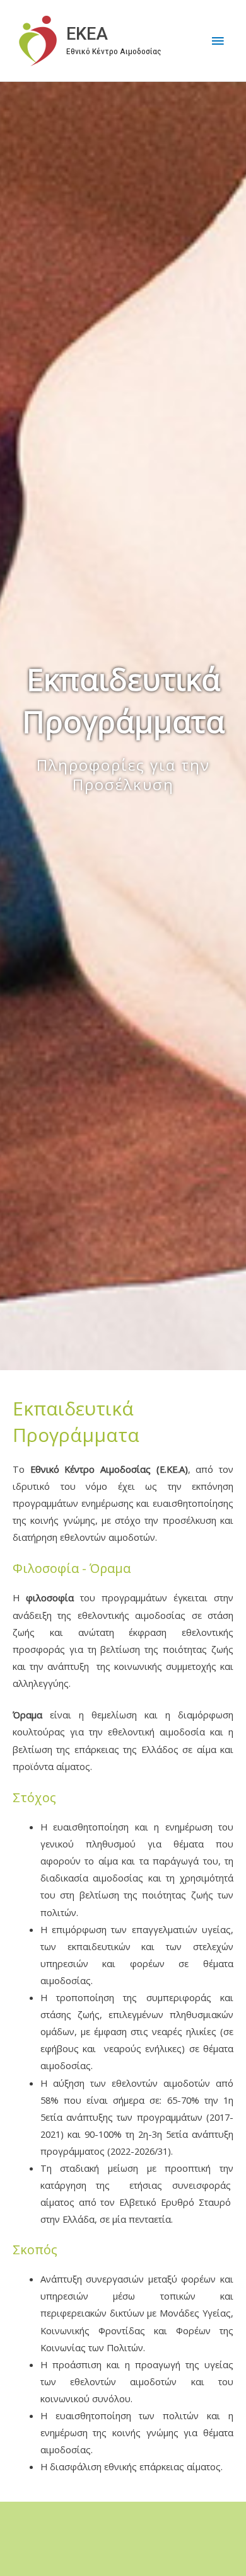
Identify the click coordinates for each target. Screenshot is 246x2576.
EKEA (87, 34)
